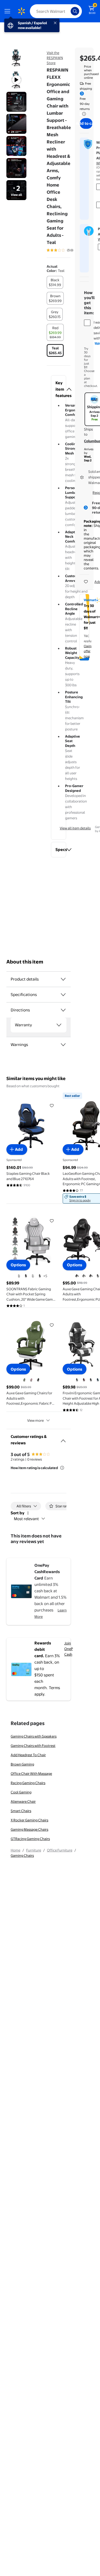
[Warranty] (59, 1025)
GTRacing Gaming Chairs (30, 1839)
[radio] (55, 282)
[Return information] (83, 114)
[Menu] (9, 11)
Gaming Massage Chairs (29, 1829)
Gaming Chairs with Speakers (34, 1736)
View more (35, 1420)
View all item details (75, 828)
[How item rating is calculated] (62, 1468)
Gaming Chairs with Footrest (33, 1746)
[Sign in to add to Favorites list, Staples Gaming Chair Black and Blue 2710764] (52, 1105)
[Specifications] (63, 995)
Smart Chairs (21, 1811)
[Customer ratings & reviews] (63, 1439)
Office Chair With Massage (31, 1773)
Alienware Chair (23, 1801)
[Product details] (63, 979)
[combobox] (56, 11)
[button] (59, 389)
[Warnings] (63, 1045)
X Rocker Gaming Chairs (29, 1820)
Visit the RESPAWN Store (55, 58)
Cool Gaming (21, 1792)
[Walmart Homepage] (21, 11)
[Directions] (63, 1010)
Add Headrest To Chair (28, 1755)
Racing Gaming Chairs (28, 1783)
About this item (25, 962)
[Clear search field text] (68, 11)
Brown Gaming (22, 1764)
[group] (67, 250)
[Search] (75, 11)
